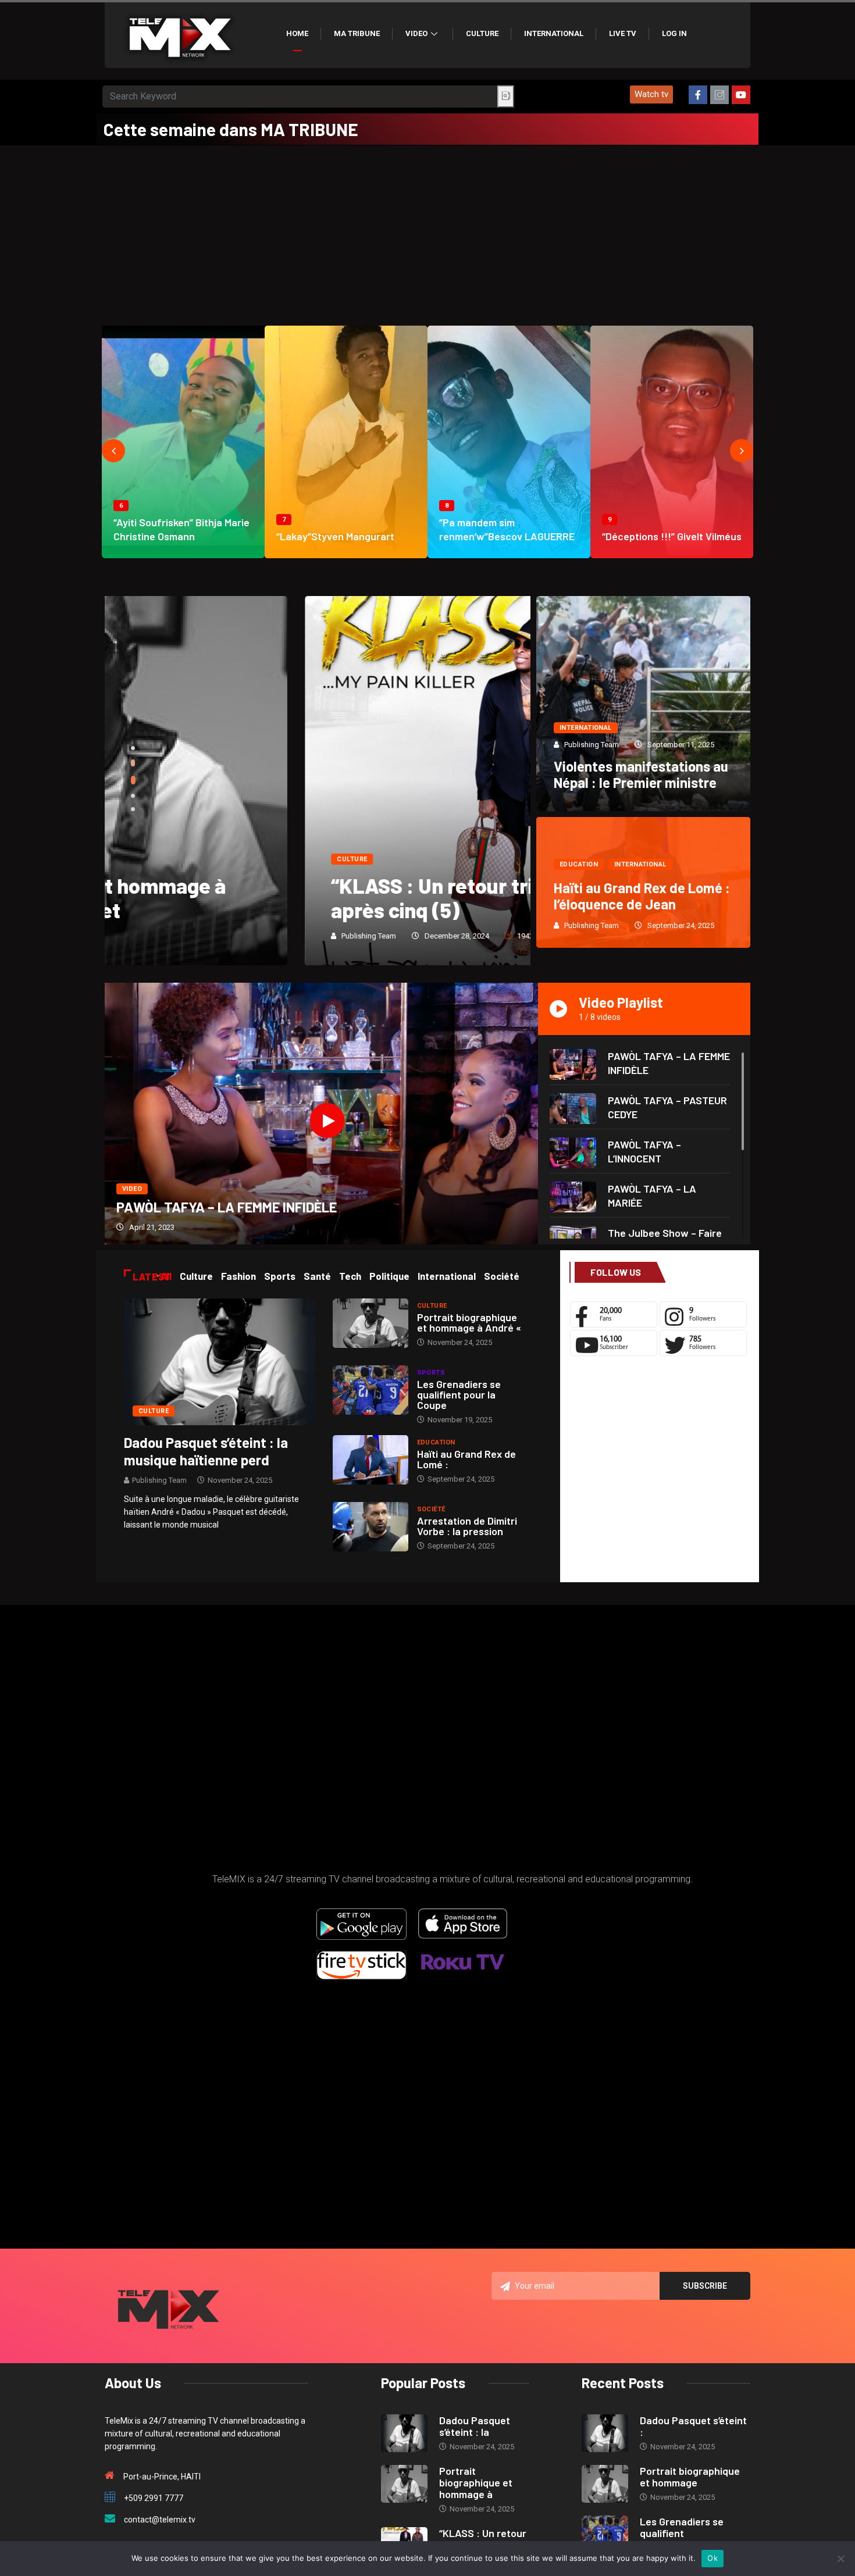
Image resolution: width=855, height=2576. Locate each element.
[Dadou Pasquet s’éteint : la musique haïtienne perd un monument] (220, 1361)
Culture (482, 33)
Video (416, 33)
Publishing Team (169, 936)
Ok (712, 2558)
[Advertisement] (427, 233)
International (554, 33)
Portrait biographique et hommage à (476, 2482)
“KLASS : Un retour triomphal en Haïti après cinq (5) (304, 898)
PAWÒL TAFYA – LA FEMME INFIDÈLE (227, 1207)
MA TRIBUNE (357, 33)
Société (431, 1509)
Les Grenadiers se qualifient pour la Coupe (459, 1394)
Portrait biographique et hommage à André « (469, 1322)
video (132, 1189)
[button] (651, 94)
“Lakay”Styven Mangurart (335, 536)
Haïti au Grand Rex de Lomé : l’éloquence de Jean (642, 896)
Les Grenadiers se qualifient (682, 2527)
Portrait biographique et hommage (690, 2477)
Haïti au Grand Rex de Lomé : (466, 1459)
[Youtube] (741, 95)
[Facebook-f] (698, 95)
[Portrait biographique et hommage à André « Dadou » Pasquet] (370, 1323)
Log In (674, 33)
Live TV (623, 33)
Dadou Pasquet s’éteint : (693, 2426)
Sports (431, 1373)
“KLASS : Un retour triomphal (483, 2539)
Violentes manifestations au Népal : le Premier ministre (641, 774)
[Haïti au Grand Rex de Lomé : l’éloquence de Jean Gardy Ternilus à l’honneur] (370, 1460)
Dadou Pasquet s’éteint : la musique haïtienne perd (206, 1451)
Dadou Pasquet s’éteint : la (475, 2426)
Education (579, 864)
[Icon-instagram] (719, 95)
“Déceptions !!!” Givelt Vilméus (672, 536)
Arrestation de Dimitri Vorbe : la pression (467, 1526)
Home (297, 33)
